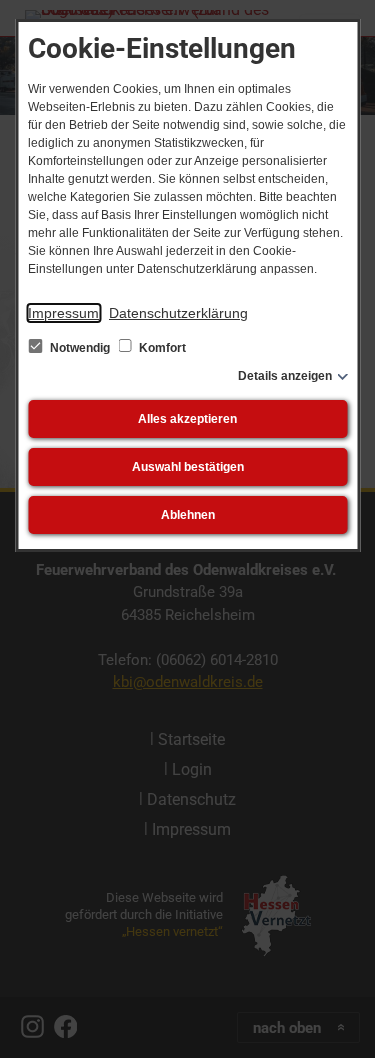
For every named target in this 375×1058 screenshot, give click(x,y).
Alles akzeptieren (187, 419)
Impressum (63, 313)
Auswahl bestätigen (188, 467)
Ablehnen (188, 515)
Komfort (161, 348)
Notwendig (80, 348)
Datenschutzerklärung (178, 313)
